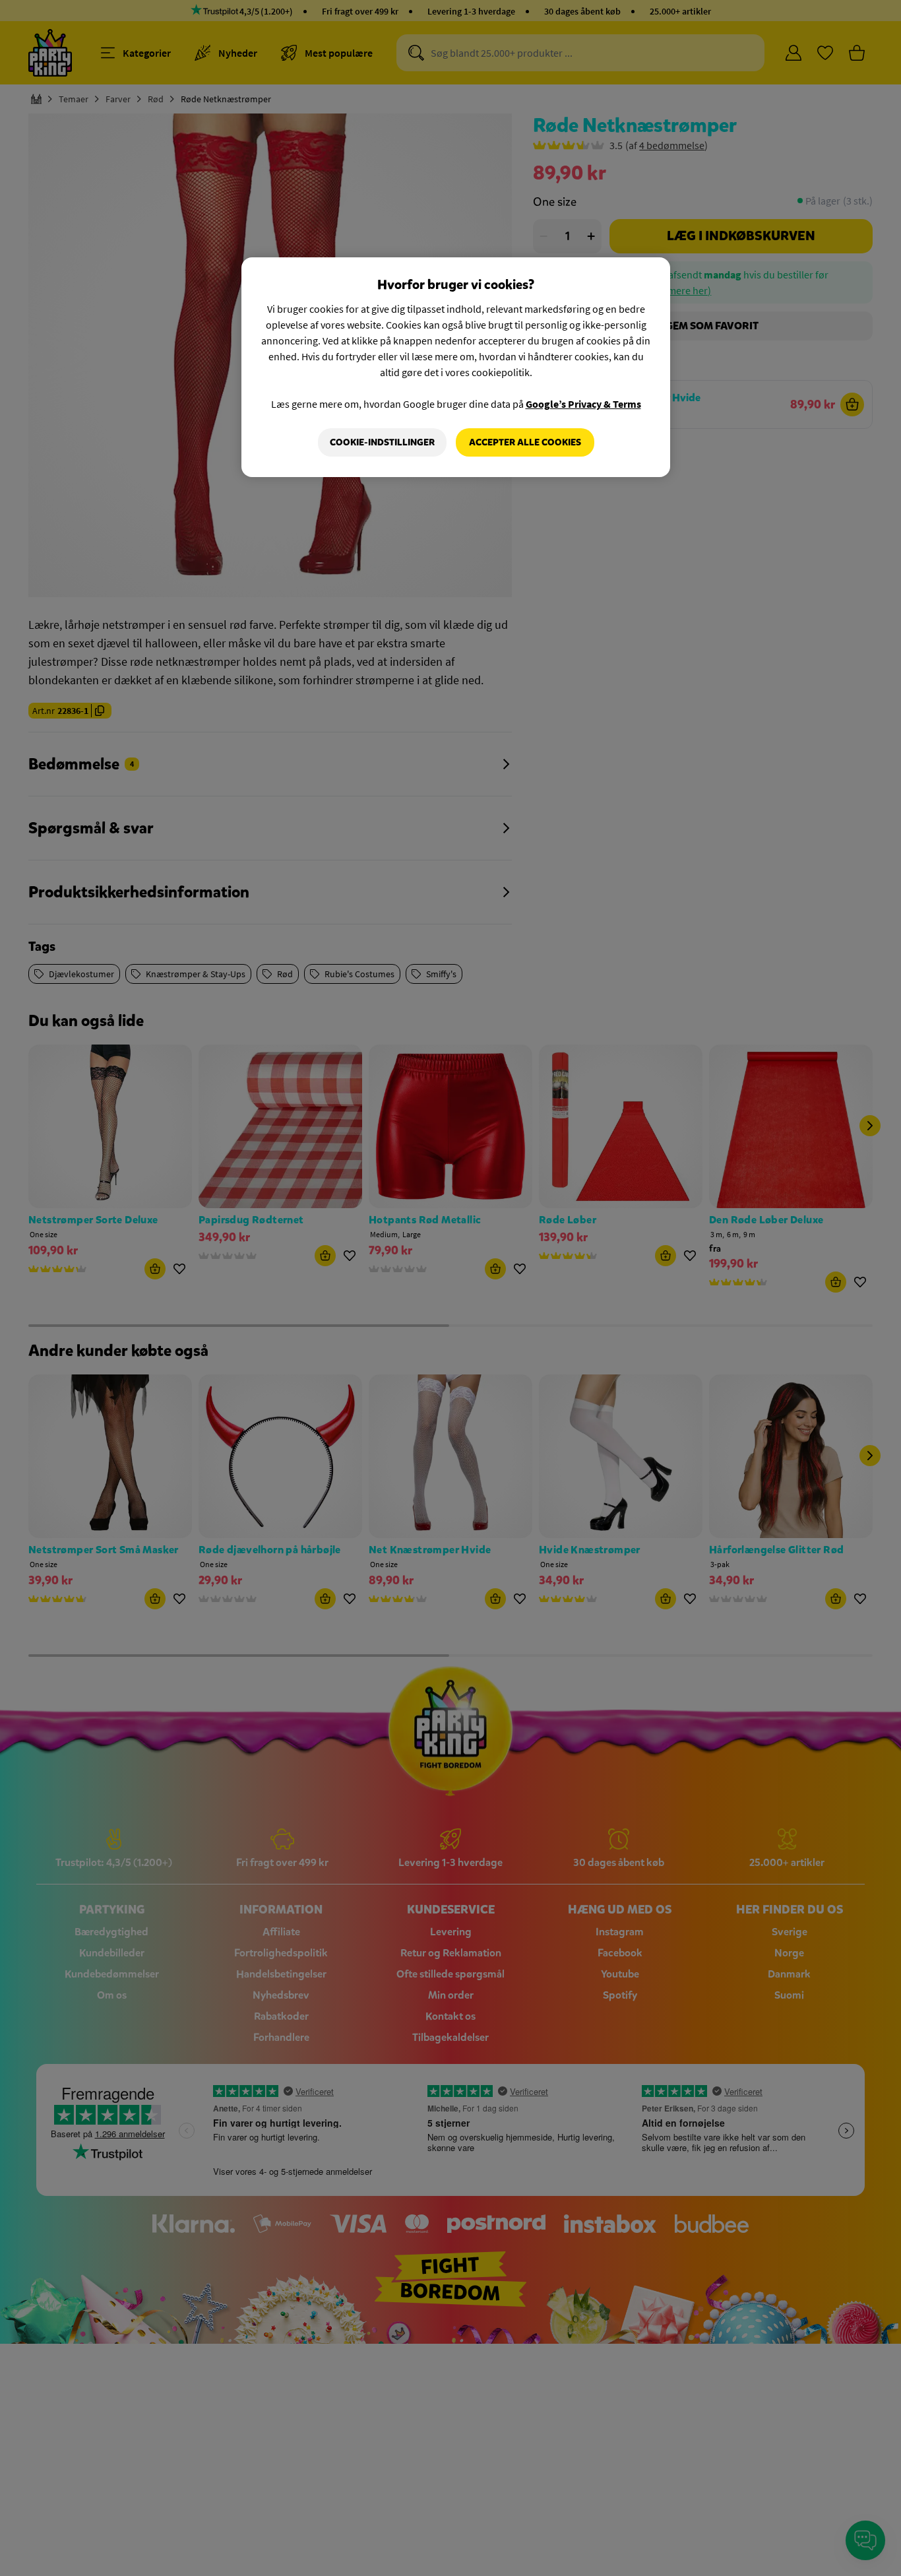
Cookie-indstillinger (382, 442)
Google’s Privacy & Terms (583, 404)
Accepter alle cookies (525, 442)
